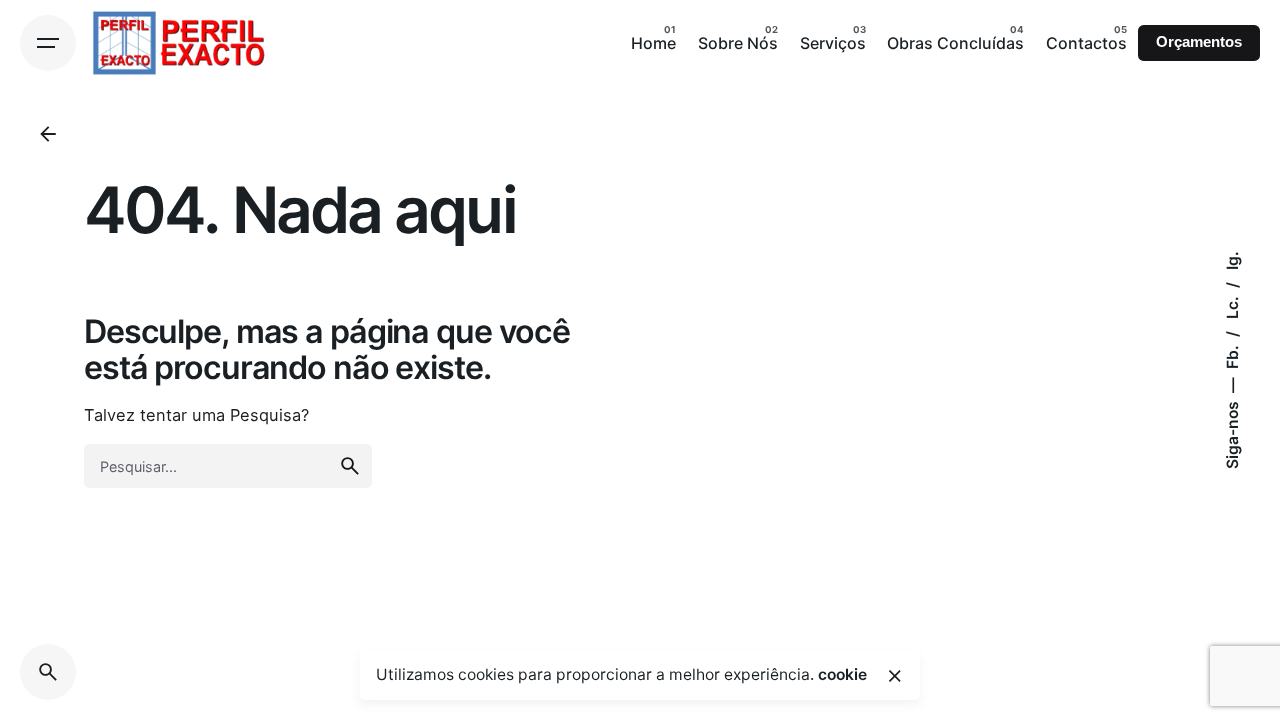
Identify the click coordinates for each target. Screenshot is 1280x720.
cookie (842, 674)
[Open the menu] (48, 43)
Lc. (1232, 305)
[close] (895, 676)
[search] (350, 466)
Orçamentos (1199, 42)
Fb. (1232, 355)
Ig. (1232, 260)
